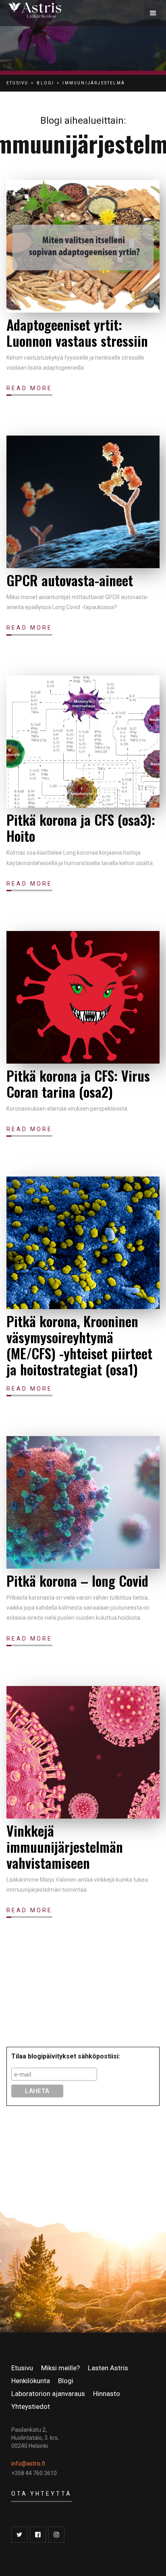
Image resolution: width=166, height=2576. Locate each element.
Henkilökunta (31, 2381)
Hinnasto (107, 2394)
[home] (74, 13)
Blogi (66, 2381)
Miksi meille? (60, 2368)
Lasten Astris (108, 2368)
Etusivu (22, 2368)
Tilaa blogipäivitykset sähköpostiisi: (66, 2056)
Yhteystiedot (31, 2406)
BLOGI (45, 83)
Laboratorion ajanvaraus (48, 2394)
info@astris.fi (28, 2463)
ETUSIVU (17, 83)
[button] (153, 13)
